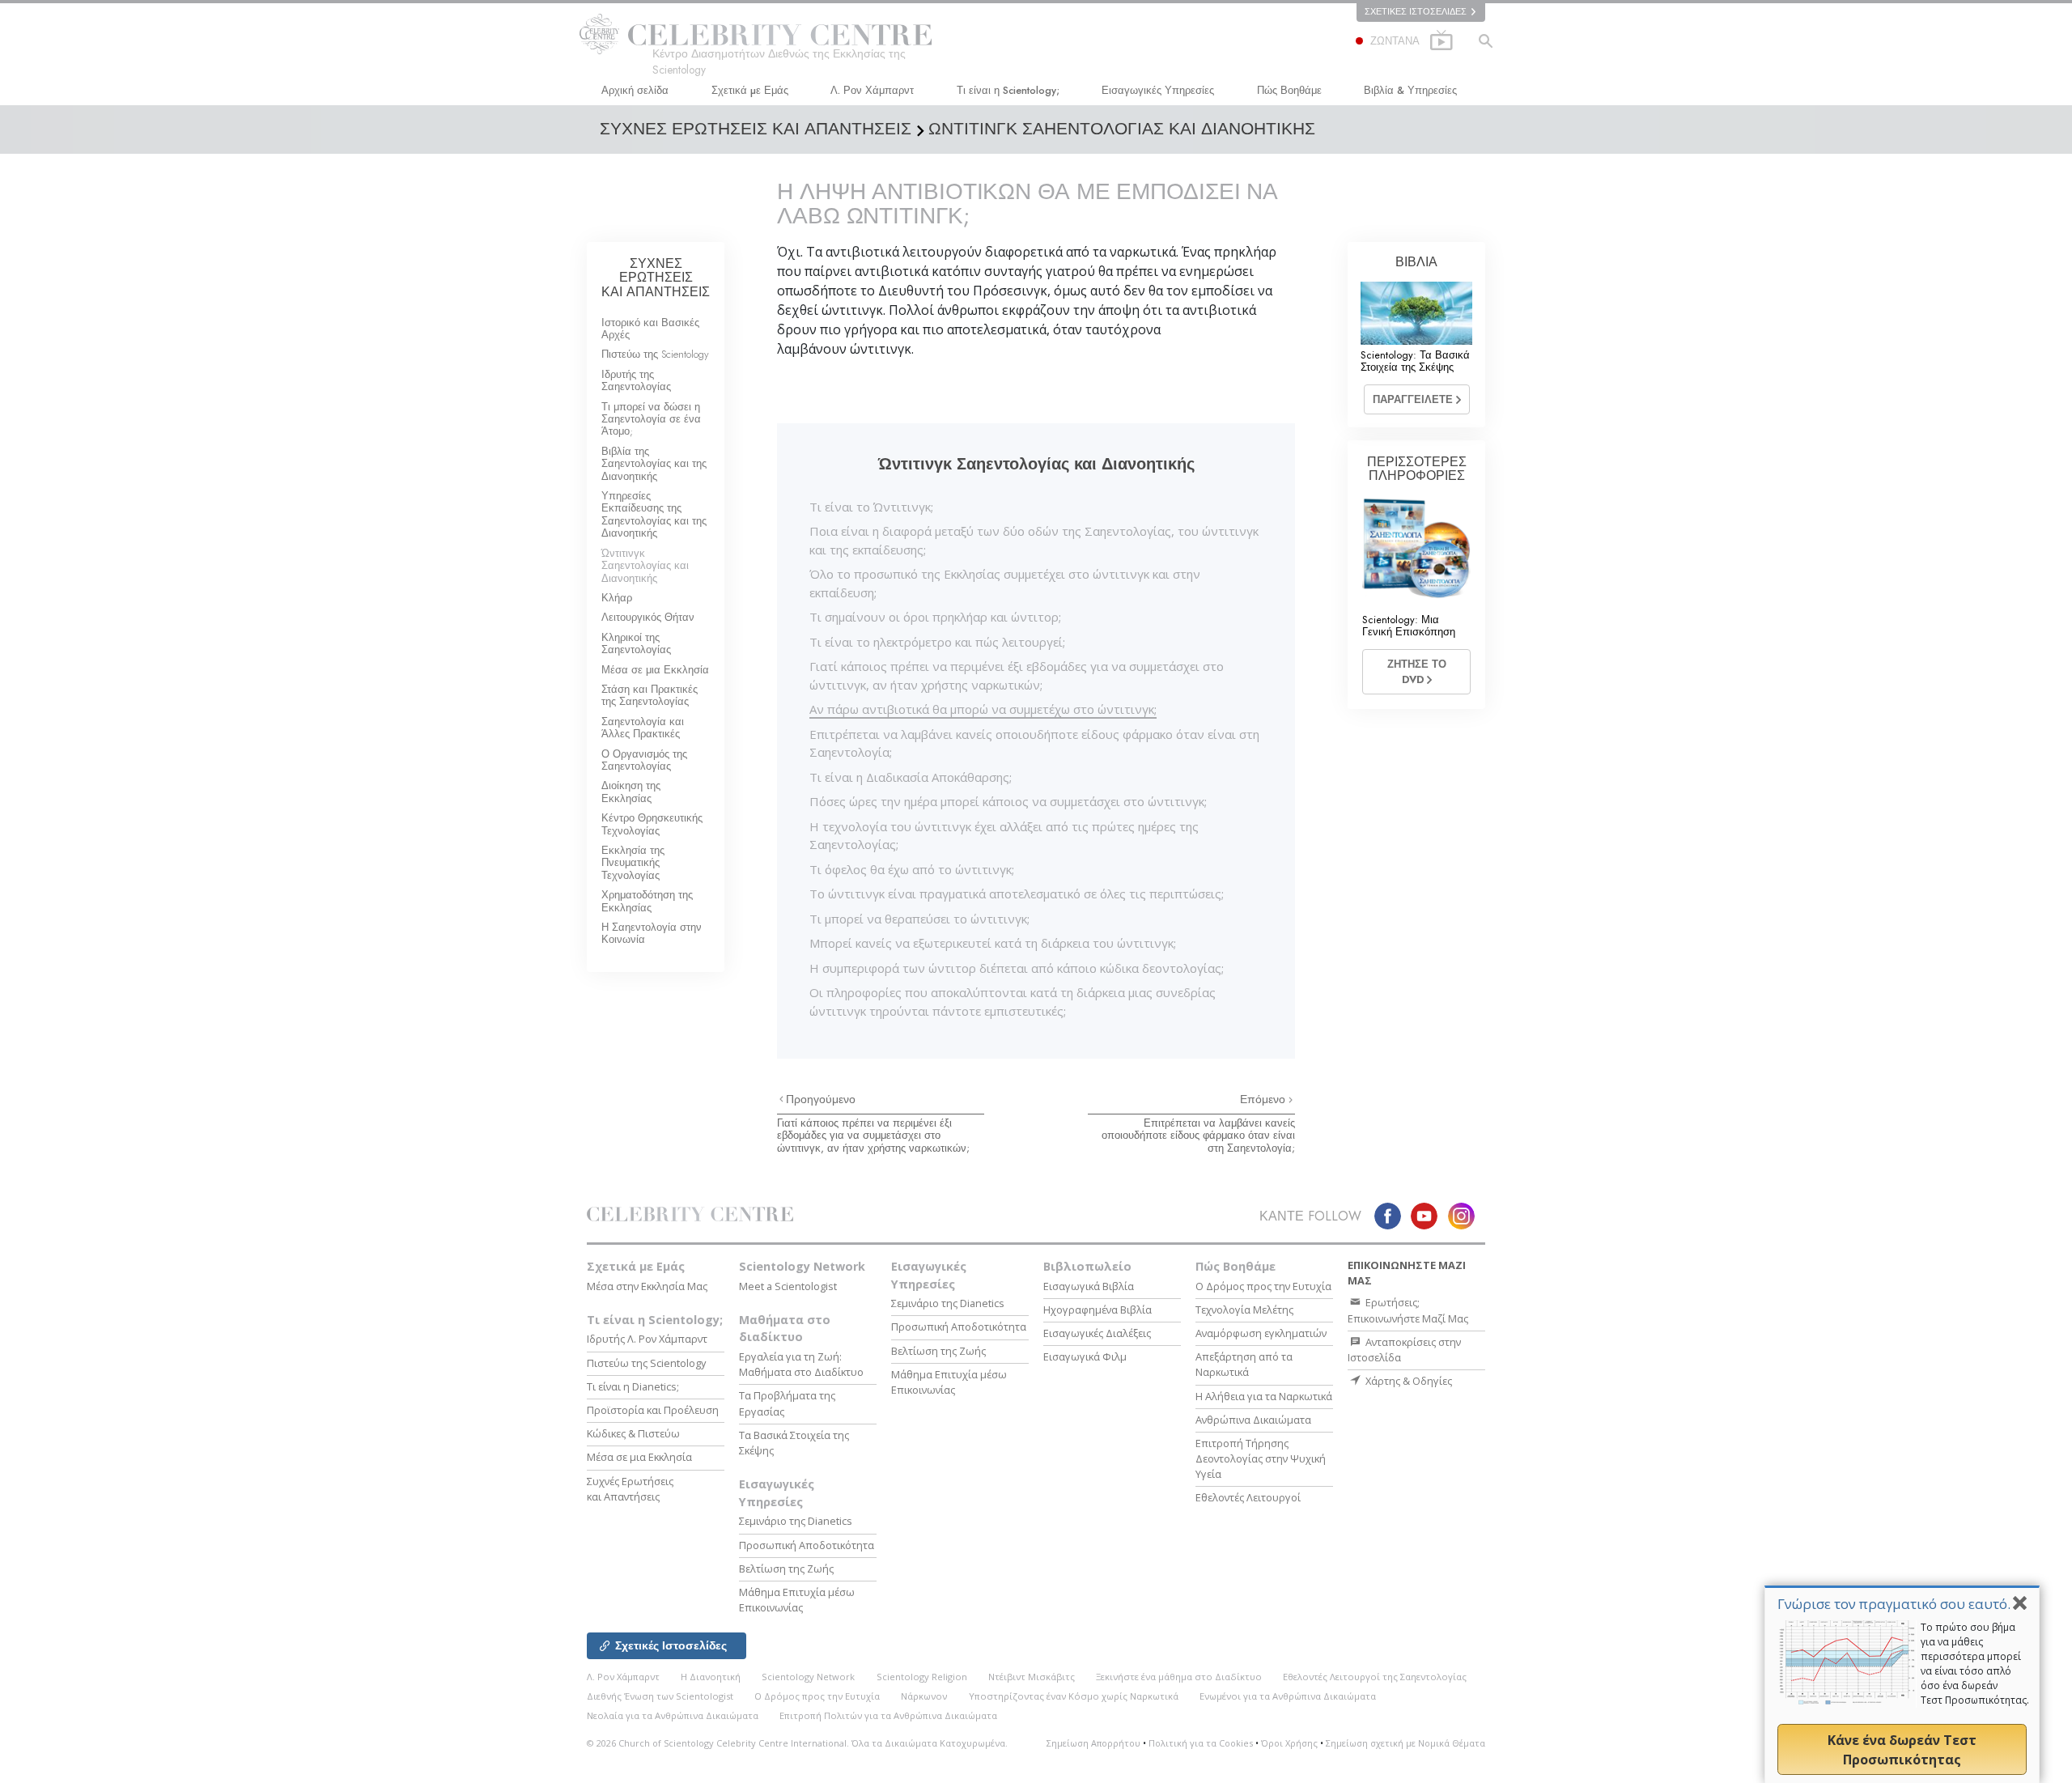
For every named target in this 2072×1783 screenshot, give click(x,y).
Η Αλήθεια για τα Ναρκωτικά (1264, 1396)
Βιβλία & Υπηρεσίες (1410, 90)
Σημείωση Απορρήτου (1093, 1743)
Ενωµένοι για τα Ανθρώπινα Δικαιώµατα (1288, 1696)
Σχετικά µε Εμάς (750, 90)
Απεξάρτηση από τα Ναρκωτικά (1244, 1364)
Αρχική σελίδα (635, 90)
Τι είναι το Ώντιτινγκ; (871, 507)
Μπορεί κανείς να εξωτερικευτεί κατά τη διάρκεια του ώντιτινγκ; (993, 943)
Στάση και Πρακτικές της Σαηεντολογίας (650, 695)
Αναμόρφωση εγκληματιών (1261, 1333)
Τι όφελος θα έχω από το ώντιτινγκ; (912, 869)
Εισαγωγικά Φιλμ (1085, 1356)
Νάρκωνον (924, 1696)
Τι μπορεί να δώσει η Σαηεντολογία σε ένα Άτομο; (651, 419)
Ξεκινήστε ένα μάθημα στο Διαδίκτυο (1179, 1677)
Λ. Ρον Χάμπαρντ (872, 90)
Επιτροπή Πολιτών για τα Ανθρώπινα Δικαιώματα (888, 1715)
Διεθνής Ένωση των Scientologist (660, 1696)
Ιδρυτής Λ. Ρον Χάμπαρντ (647, 1339)
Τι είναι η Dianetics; (633, 1386)
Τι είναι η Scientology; (1008, 90)
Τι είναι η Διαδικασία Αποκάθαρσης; (911, 777)
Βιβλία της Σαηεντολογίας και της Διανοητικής (654, 464)
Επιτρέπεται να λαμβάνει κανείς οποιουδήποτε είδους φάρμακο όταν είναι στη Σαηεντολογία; (1198, 1136)
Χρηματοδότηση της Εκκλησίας (647, 901)
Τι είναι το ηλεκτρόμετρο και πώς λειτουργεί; (937, 642)
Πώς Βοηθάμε (1289, 90)
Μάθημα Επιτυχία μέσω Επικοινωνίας (797, 1600)
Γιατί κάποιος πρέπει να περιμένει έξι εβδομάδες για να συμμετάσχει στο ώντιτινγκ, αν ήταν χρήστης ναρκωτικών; (873, 1136)
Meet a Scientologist (788, 1286)
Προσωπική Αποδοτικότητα (807, 1545)
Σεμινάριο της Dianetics (796, 1521)
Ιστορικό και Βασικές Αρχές (650, 329)
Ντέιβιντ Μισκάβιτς (1032, 1677)
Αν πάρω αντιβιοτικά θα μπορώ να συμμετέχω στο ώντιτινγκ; (983, 709)
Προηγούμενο (821, 1099)
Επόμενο (1264, 1099)
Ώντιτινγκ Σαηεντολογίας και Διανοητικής (645, 566)
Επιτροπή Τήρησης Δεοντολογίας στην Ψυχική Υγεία (1261, 1458)
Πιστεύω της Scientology (655, 354)
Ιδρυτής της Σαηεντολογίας (636, 380)
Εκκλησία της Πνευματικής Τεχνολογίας (633, 863)
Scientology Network (802, 1266)
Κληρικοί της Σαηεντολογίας (636, 643)
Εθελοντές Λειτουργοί (1248, 1497)
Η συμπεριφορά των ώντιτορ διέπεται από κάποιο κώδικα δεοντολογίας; (1017, 968)
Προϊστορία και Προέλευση (653, 1410)
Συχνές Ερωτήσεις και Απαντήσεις (630, 1489)
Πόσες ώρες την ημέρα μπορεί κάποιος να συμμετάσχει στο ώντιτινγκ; (1008, 801)
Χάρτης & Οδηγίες (1408, 1381)
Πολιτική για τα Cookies (1201, 1743)
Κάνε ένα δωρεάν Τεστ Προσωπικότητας (1902, 1750)
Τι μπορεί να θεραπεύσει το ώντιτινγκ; (919, 919)
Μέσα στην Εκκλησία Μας (647, 1286)
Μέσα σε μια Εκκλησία (655, 670)
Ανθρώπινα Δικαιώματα (1253, 1420)
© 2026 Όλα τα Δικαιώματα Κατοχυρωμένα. (797, 1743)
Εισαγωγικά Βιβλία (1089, 1286)
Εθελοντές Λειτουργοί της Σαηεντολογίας (1375, 1677)
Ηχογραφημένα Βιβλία (1098, 1310)
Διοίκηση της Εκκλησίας (631, 792)
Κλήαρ (617, 598)
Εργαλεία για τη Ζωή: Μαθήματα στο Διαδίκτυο (801, 1364)
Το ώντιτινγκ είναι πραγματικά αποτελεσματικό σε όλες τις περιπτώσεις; (1017, 894)
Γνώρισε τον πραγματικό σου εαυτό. (1894, 1604)
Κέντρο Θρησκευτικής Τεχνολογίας (652, 824)
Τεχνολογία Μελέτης (1244, 1310)
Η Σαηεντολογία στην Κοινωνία (652, 933)
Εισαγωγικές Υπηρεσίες (1158, 90)
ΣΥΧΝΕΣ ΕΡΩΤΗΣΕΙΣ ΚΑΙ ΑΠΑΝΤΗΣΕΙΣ (656, 278)
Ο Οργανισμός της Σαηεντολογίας (644, 760)
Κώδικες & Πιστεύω (633, 1433)
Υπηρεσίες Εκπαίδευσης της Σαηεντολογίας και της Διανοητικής (654, 514)
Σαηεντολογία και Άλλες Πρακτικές (643, 728)
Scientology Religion (922, 1677)
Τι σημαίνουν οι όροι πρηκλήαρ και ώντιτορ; (935, 617)
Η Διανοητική (711, 1677)
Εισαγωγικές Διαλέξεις (1097, 1333)
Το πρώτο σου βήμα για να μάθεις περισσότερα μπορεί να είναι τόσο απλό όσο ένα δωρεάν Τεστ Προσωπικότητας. (1975, 1664)
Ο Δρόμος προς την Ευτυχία (1263, 1286)
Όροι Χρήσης (1289, 1743)
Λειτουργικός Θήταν (648, 617)
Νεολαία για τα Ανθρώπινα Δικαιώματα (673, 1715)
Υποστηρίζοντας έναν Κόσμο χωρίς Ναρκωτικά (1074, 1696)
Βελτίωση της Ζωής (786, 1569)
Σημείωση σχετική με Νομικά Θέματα (1405, 1743)
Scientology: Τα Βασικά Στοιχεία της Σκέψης (1415, 361)
